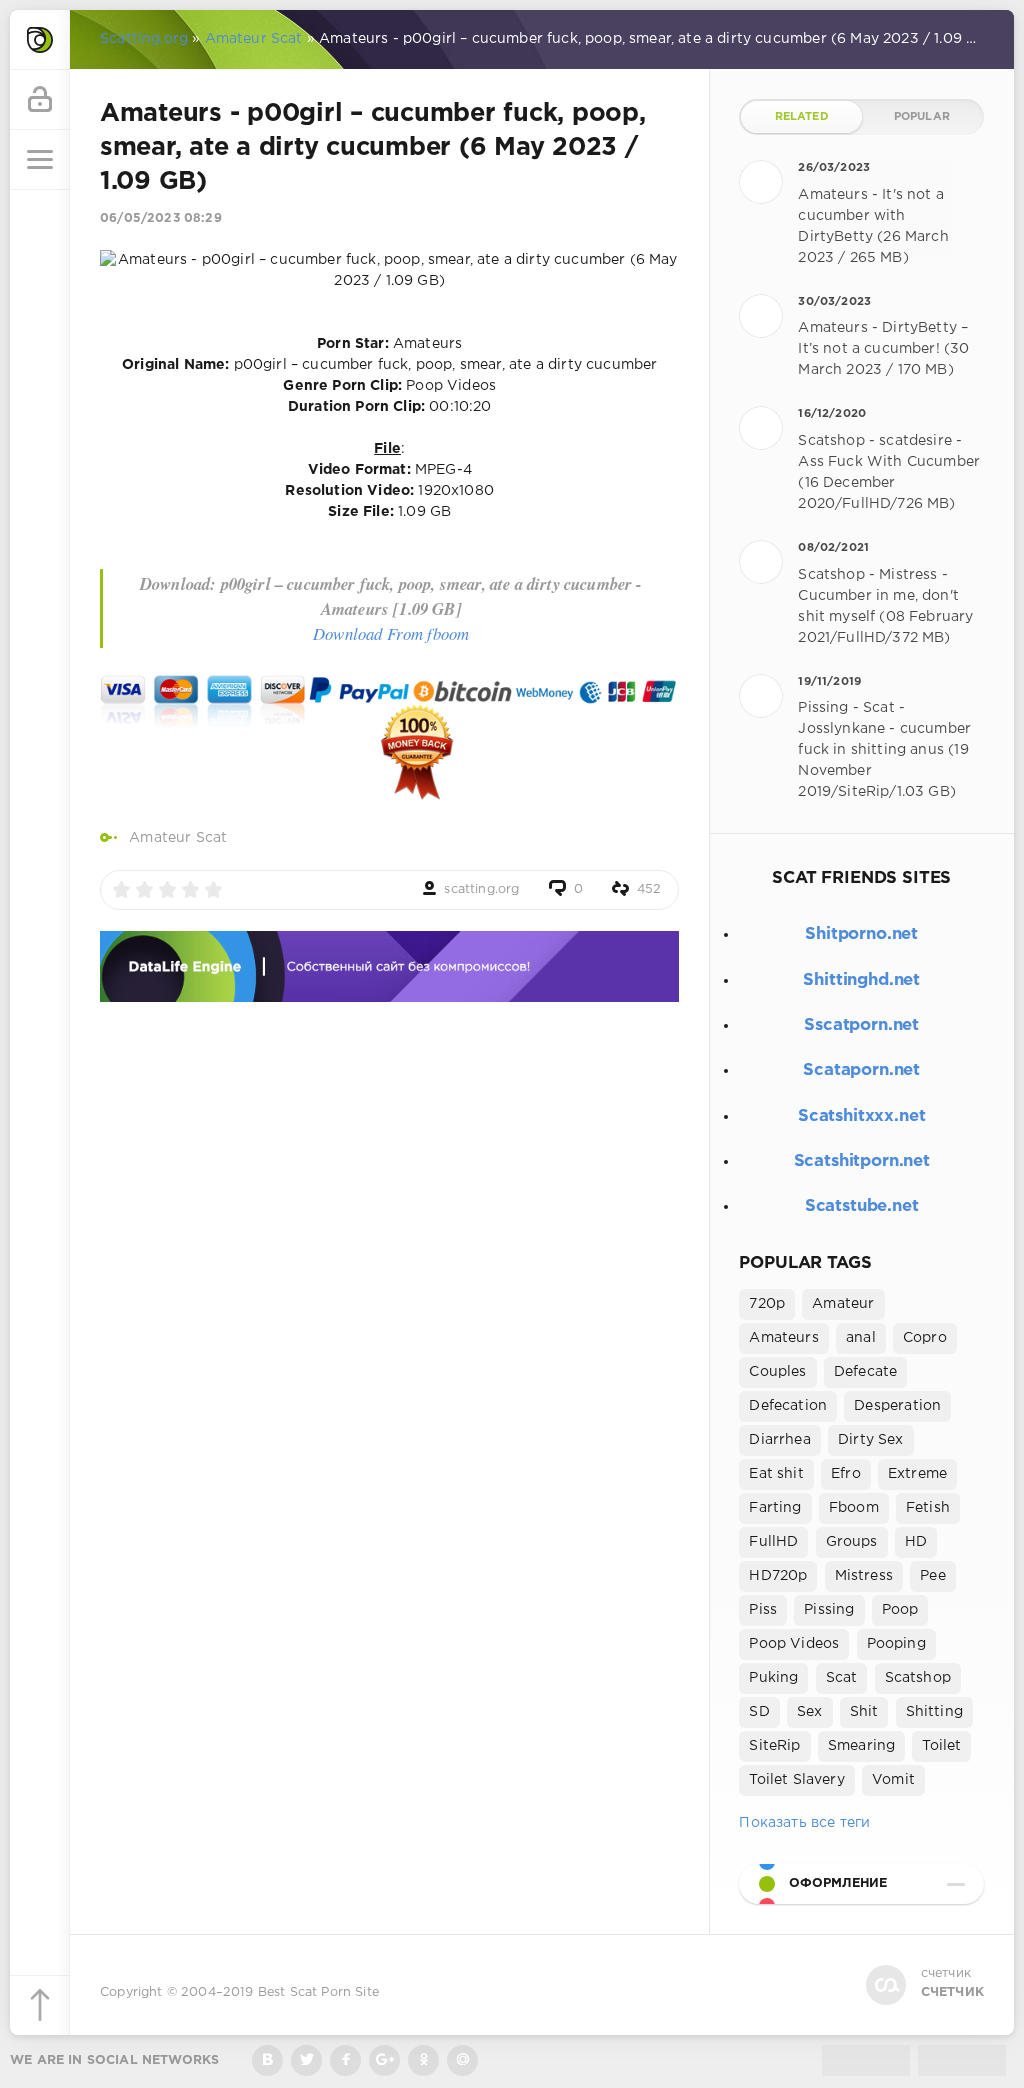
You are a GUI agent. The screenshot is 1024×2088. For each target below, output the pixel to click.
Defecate (865, 1372)
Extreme (917, 1474)
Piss (763, 1610)
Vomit (893, 1780)
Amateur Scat (178, 838)
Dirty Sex (871, 1440)
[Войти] (40, 100)
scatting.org (481, 889)
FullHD (773, 1542)
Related (802, 117)
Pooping (896, 1644)
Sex (810, 1712)
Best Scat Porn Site (318, 1992)
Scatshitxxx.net (861, 1116)
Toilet (941, 1746)
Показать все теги (804, 1823)
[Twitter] (306, 2060)
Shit (864, 1712)
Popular (922, 117)
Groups (852, 1542)
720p (767, 1304)
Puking (773, 1678)
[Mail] (462, 2060)
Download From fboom (391, 633)
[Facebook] (345, 2060)
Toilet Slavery (796, 1780)
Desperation (897, 1406)
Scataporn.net (861, 1070)
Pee (933, 1576)
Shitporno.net (861, 934)
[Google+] (384, 2060)
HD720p (778, 1576)
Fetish (928, 1508)
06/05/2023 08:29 (161, 218)
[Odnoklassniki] (423, 2060)
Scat (842, 1678)
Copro (925, 1338)
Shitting (934, 1712)
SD (759, 1712)
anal (861, 1338)
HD (916, 1542)
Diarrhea (779, 1440)
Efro (846, 1474)
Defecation (788, 1406)
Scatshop (918, 1678)
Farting (775, 1508)
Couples (777, 1372)
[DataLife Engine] (40, 40)
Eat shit (776, 1474)
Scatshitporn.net (862, 1161)
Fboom (854, 1508)
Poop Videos (794, 1644)
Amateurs (783, 1338)
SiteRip (774, 1746)
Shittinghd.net (861, 980)
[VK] (267, 2060)
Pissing (829, 1610)
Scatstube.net (862, 1206)
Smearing (861, 1746)
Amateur (843, 1304)
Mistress (864, 1576)
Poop (900, 1610)
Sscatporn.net (861, 1025)
